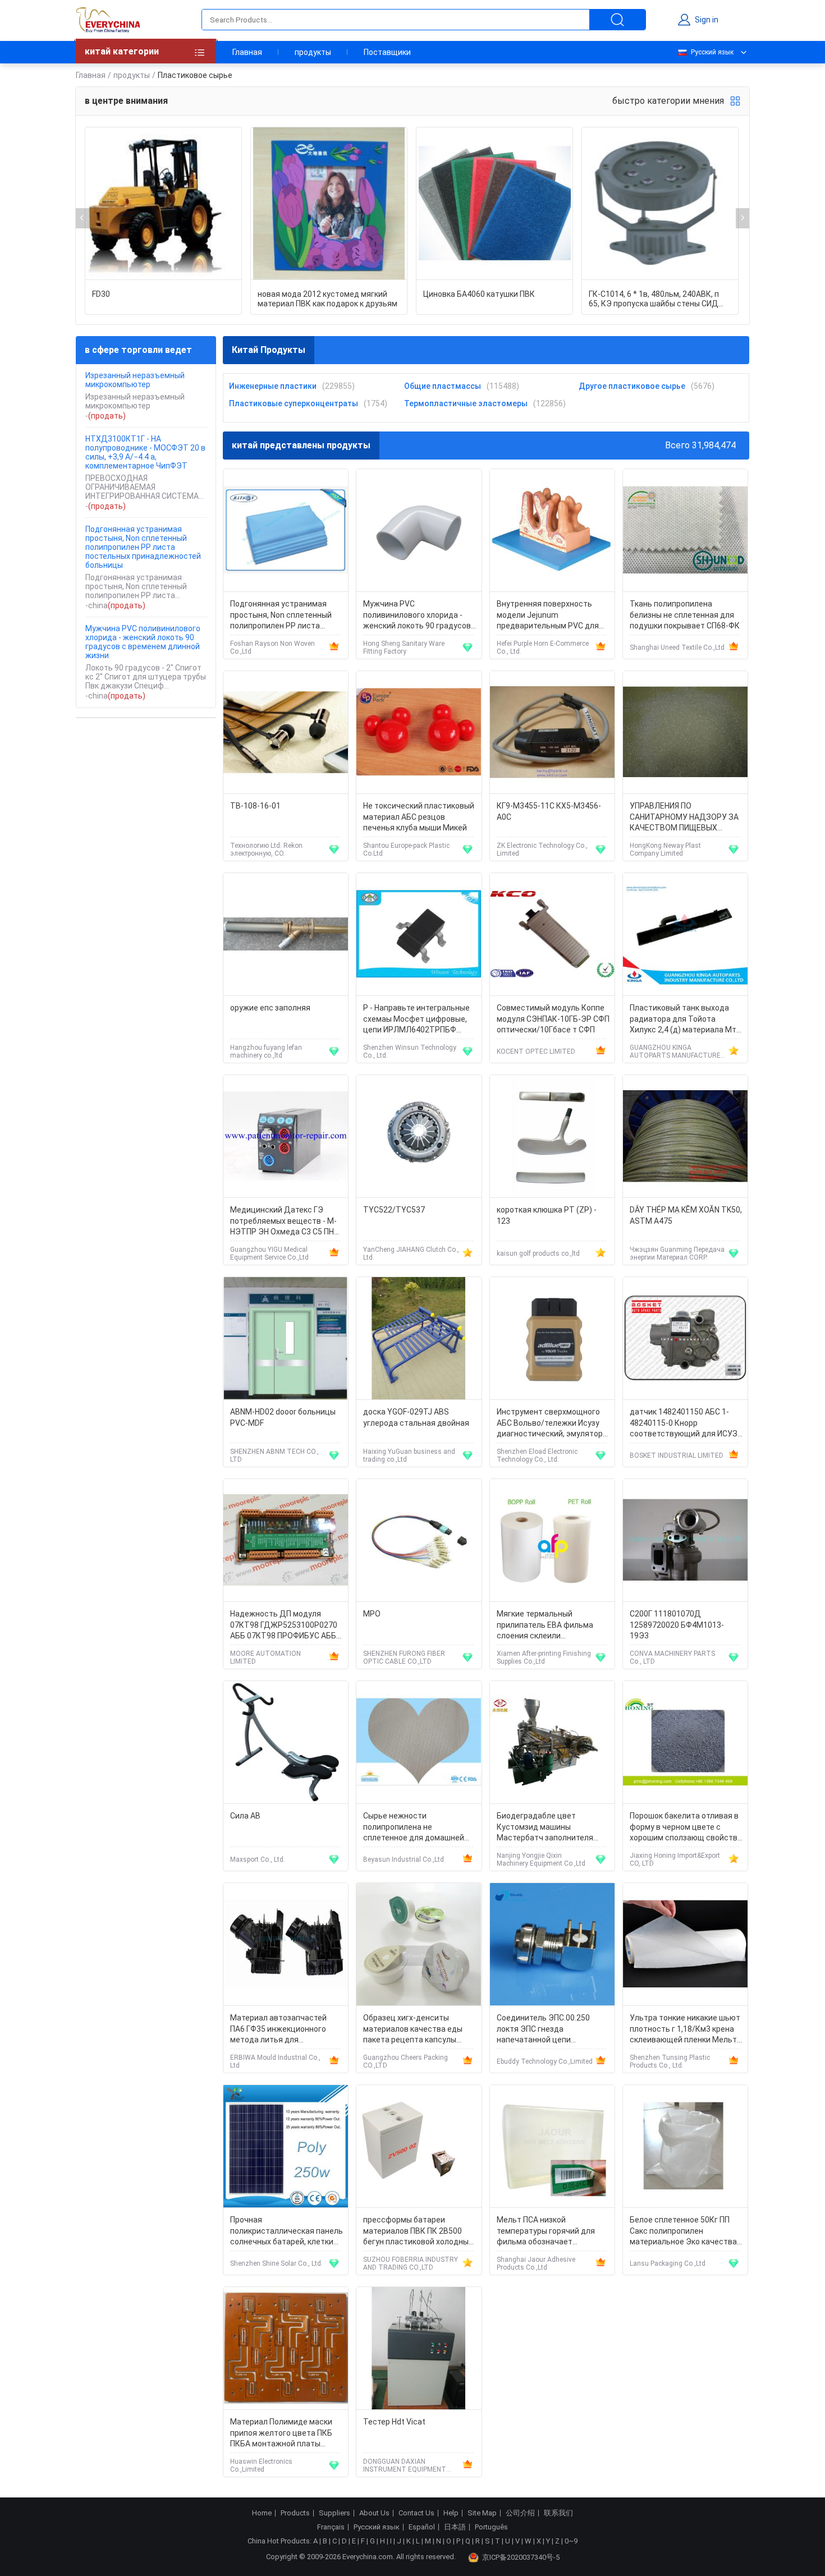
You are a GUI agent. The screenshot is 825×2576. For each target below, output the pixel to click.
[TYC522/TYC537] (419, 1137)
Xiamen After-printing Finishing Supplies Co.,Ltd (544, 1657)
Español (422, 2527)
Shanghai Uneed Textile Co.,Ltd (677, 648)
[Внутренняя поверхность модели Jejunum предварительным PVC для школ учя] (552, 531)
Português (491, 2527)
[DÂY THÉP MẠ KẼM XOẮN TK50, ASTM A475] (685, 1137)
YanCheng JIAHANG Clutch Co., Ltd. (411, 1253)
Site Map (482, 2513)
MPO (372, 1614)
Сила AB (245, 1816)
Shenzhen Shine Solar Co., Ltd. (276, 2263)
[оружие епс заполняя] (286, 935)
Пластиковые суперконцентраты (294, 403)
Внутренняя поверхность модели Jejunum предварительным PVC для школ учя (548, 616)
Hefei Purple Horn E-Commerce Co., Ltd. (543, 648)
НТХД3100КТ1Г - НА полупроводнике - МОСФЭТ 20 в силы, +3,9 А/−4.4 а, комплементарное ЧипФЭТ (145, 452)
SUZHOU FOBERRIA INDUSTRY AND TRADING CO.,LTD (411, 2263)
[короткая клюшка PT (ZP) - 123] (552, 1137)
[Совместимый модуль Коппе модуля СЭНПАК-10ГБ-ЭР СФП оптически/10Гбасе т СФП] (552, 935)
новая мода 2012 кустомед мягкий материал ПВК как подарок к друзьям (327, 299)
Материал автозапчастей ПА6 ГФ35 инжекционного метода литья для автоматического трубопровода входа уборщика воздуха (278, 2030)
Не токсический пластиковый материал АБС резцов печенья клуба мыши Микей (419, 817)
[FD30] (163, 204)
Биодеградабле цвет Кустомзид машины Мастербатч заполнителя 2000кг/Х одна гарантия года (551, 1828)
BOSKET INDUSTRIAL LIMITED (677, 1455)
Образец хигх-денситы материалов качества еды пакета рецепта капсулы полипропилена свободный (414, 2030)
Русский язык (712, 52)
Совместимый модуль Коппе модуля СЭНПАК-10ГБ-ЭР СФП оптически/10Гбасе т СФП (553, 1019)
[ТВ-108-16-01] (286, 733)
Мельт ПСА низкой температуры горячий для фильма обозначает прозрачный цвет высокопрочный (546, 2232)
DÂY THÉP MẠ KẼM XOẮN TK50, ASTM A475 (686, 1215)
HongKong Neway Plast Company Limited (665, 850)
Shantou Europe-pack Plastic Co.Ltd (406, 850)
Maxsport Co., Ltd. (258, 1859)
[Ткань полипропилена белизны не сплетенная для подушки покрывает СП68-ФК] (685, 531)
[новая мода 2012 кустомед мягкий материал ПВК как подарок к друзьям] (329, 204)
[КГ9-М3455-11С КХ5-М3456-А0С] (552, 733)
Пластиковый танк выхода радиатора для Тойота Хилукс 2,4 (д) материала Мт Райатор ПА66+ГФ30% (683, 1020)
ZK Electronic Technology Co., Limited (542, 850)
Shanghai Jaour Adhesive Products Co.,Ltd (536, 2263)
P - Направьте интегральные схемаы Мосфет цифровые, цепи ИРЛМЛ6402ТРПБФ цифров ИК (416, 1020)
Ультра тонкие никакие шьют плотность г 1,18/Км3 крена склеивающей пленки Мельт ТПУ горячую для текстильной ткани (685, 2030)
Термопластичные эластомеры (466, 403)
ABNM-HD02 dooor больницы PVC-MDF (283, 1417)
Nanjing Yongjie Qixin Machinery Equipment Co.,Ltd (541, 1859)
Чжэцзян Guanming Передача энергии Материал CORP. (677, 1253)
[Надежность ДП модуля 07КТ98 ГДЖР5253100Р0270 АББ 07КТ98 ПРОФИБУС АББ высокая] (286, 1540)
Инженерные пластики (273, 386)
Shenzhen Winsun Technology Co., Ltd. (410, 1051)
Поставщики (387, 52)
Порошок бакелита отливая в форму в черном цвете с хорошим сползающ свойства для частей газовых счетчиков (686, 1828)
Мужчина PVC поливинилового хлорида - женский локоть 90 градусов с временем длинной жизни (143, 642)
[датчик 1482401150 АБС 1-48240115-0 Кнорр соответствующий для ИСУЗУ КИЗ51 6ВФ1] (685, 1338)
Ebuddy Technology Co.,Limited (545, 2061)
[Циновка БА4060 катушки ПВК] (494, 204)
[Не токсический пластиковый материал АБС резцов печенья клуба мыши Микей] (419, 733)
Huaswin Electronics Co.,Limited (261, 2465)
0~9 (571, 2541)
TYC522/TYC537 (394, 1210)
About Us (374, 2513)
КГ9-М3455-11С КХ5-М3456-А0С (549, 811)
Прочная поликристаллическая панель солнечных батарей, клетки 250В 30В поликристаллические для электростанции (287, 2232)
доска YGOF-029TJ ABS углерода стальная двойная (416, 1417)
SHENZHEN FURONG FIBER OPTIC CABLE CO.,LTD (404, 1657)
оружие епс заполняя (270, 1008)
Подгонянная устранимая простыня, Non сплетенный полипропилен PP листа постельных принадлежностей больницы (143, 547)
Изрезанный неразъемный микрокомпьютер (135, 380)
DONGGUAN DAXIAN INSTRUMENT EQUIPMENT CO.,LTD (405, 2465)
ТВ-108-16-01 (255, 806)
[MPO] (419, 1540)
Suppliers (334, 2513)
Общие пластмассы (443, 386)
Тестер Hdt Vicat (394, 2422)
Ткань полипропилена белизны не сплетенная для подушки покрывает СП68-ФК (685, 615)
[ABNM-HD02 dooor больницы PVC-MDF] (286, 1338)
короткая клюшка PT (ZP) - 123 (547, 1215)
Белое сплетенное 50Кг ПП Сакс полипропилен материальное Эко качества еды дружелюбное (683, 2232)
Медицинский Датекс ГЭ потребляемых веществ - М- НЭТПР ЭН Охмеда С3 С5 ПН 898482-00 (283, 1222)
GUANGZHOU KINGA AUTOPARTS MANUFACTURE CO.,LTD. (675, 1051)
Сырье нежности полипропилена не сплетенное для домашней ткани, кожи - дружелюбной (415, 1828)
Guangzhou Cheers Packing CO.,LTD (405, 2061)
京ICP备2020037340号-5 (521, 2557)
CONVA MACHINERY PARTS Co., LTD (672, 1657)
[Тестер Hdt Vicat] (419, 2348)
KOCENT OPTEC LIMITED (536, 1051)
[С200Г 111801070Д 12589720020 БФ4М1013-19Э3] (685, 1540)
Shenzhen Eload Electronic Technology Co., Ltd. (537, 1455)
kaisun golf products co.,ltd (538, 1253)
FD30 (101, 294)
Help (451, 2513)
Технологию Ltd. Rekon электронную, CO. (266, 850)
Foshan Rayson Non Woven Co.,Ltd (272, 648)
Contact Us (416, 2513)
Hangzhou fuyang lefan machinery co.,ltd (266, 1051)
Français (331, 2527)
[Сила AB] (286, 1742)
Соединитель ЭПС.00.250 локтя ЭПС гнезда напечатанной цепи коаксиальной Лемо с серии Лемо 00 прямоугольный (549, 2030)
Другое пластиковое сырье (632, 386)
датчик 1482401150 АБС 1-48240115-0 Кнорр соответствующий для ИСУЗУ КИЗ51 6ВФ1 (686, 1424)
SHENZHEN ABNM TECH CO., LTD (274, 1455)
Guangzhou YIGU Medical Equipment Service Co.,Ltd (269, 1253)
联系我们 (558, 2513)
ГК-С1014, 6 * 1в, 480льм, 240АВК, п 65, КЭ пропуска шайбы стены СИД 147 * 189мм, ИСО (654, 299)
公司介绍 (520, 2513)
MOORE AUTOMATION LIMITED (265, 1657)
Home (262, 2513)
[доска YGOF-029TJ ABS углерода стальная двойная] (419, 1338)
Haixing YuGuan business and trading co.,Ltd (409, 1455)
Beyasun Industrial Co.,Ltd (404, 1859)
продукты (313, 52)
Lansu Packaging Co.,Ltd (668, 2263)
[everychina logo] (108, 20)
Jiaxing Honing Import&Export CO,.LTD (675, 1859)
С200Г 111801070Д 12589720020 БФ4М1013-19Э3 (677, 1625)
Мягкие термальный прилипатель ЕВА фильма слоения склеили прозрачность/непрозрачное (552, 1626)
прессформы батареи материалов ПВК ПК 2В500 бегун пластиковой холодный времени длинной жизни (418, 2232)
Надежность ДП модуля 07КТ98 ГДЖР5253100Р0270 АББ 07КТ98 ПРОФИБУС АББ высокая (284, 1626)
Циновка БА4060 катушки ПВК (479, 294)
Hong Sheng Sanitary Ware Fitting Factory (404, 648)
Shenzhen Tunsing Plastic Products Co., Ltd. (670, 2061)
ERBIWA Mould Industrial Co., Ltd (275, 2061)
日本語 (455, 2527)
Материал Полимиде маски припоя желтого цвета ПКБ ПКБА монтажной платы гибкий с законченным (281, 2434)
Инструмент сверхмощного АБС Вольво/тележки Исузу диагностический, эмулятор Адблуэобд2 (550, 1424)
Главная (247, 52)
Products (295, 2513)
